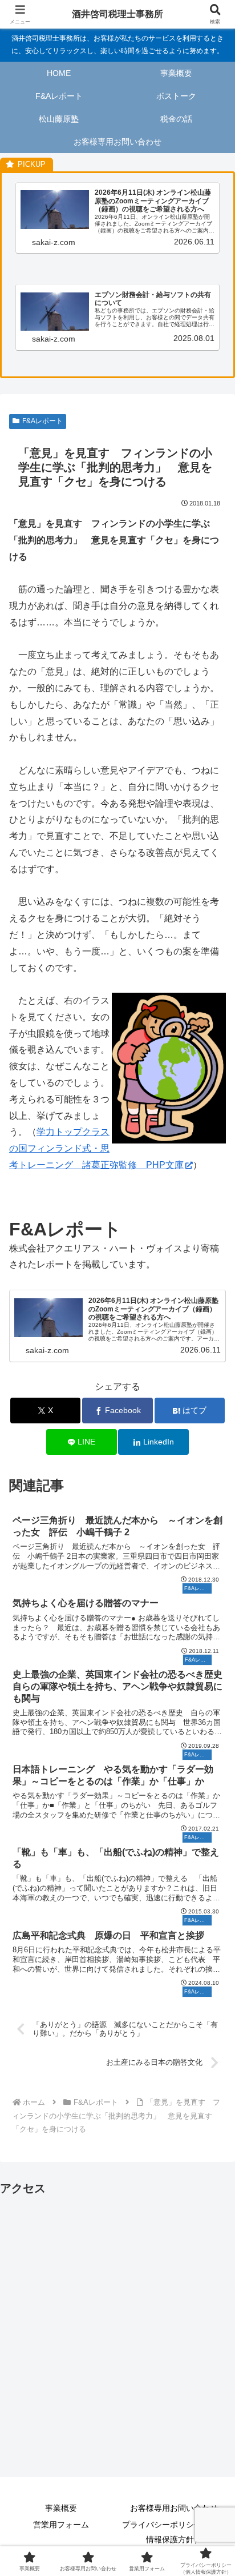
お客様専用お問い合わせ (174, 2508)
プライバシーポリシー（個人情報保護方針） (174, 2532)
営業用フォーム (61, 2525)
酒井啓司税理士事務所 (117, 14)
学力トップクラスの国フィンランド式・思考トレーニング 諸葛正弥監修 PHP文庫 (96, 1148)
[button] (211, 1822)
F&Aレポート (42, 421)
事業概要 (61, 2508)
